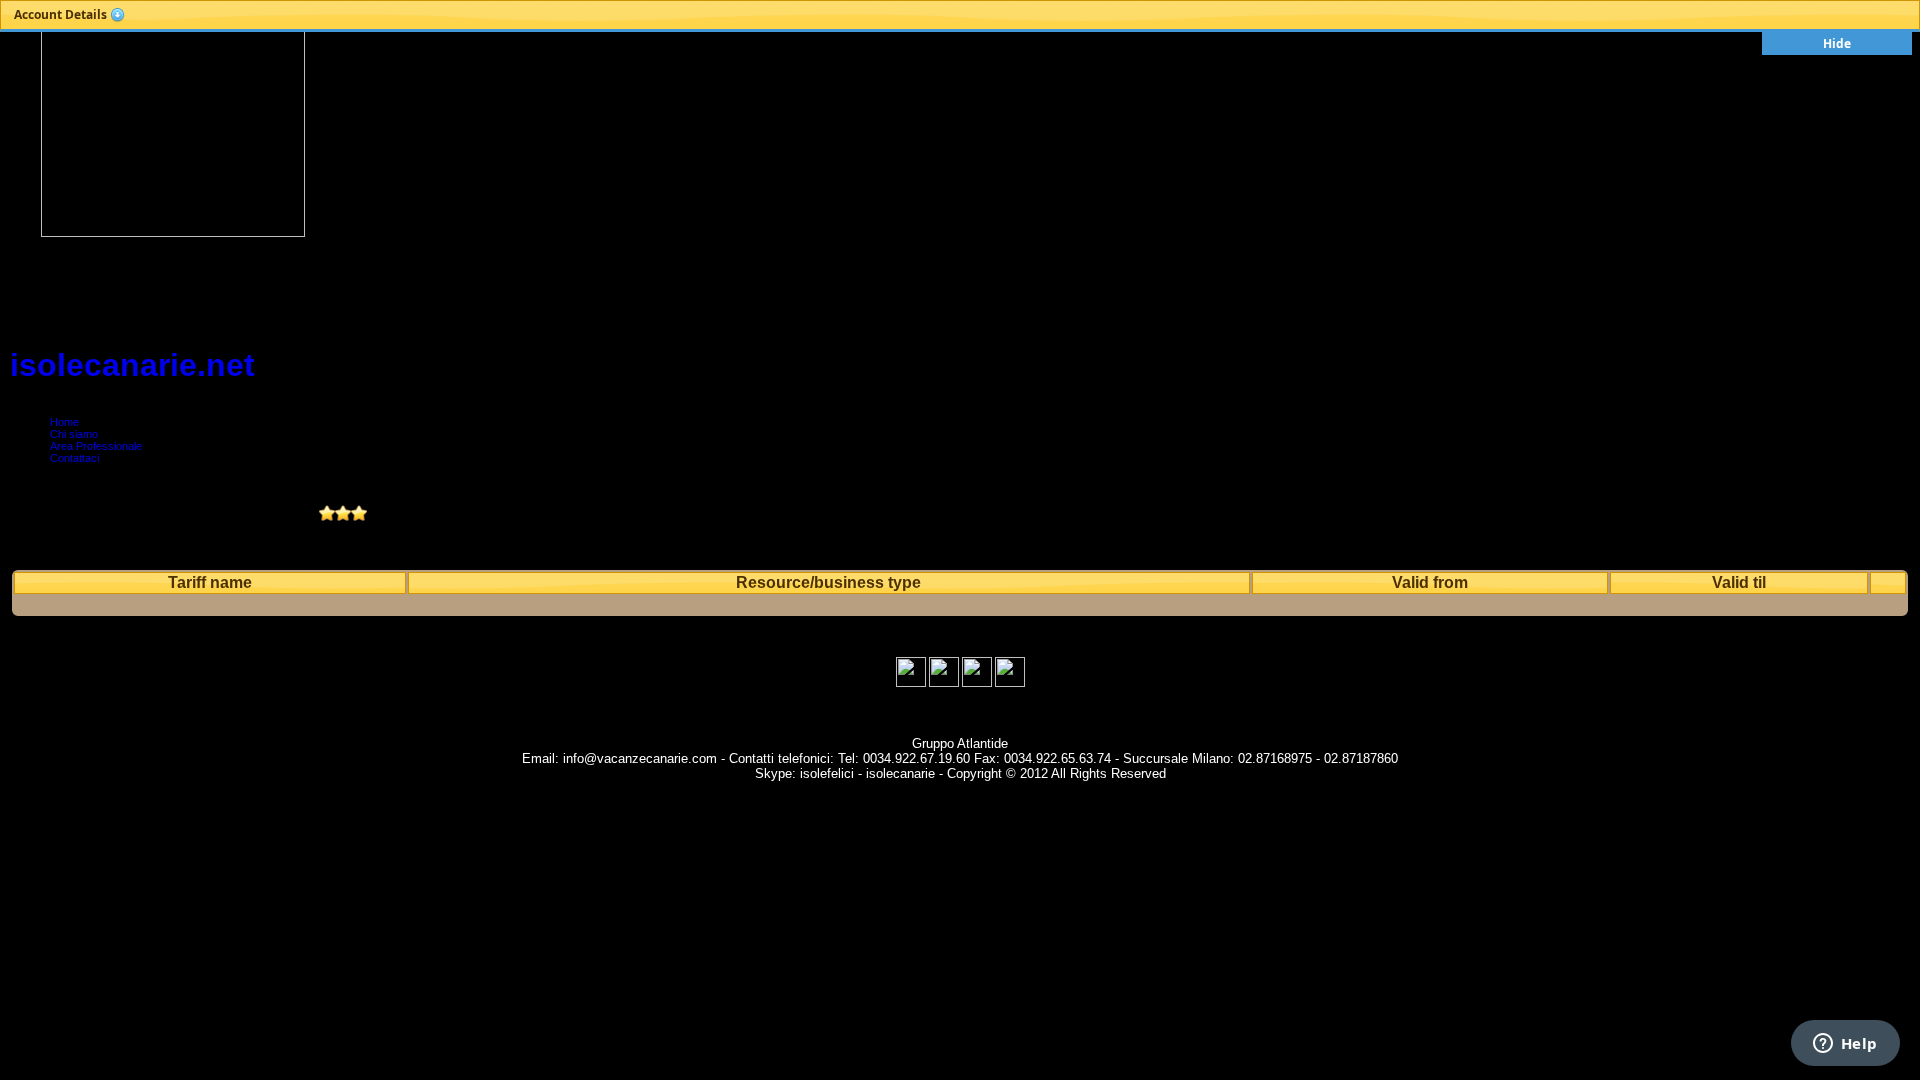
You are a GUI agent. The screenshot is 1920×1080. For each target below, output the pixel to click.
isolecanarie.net (132, 365)
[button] (69, 15)
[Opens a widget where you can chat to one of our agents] (1845, 1045)
